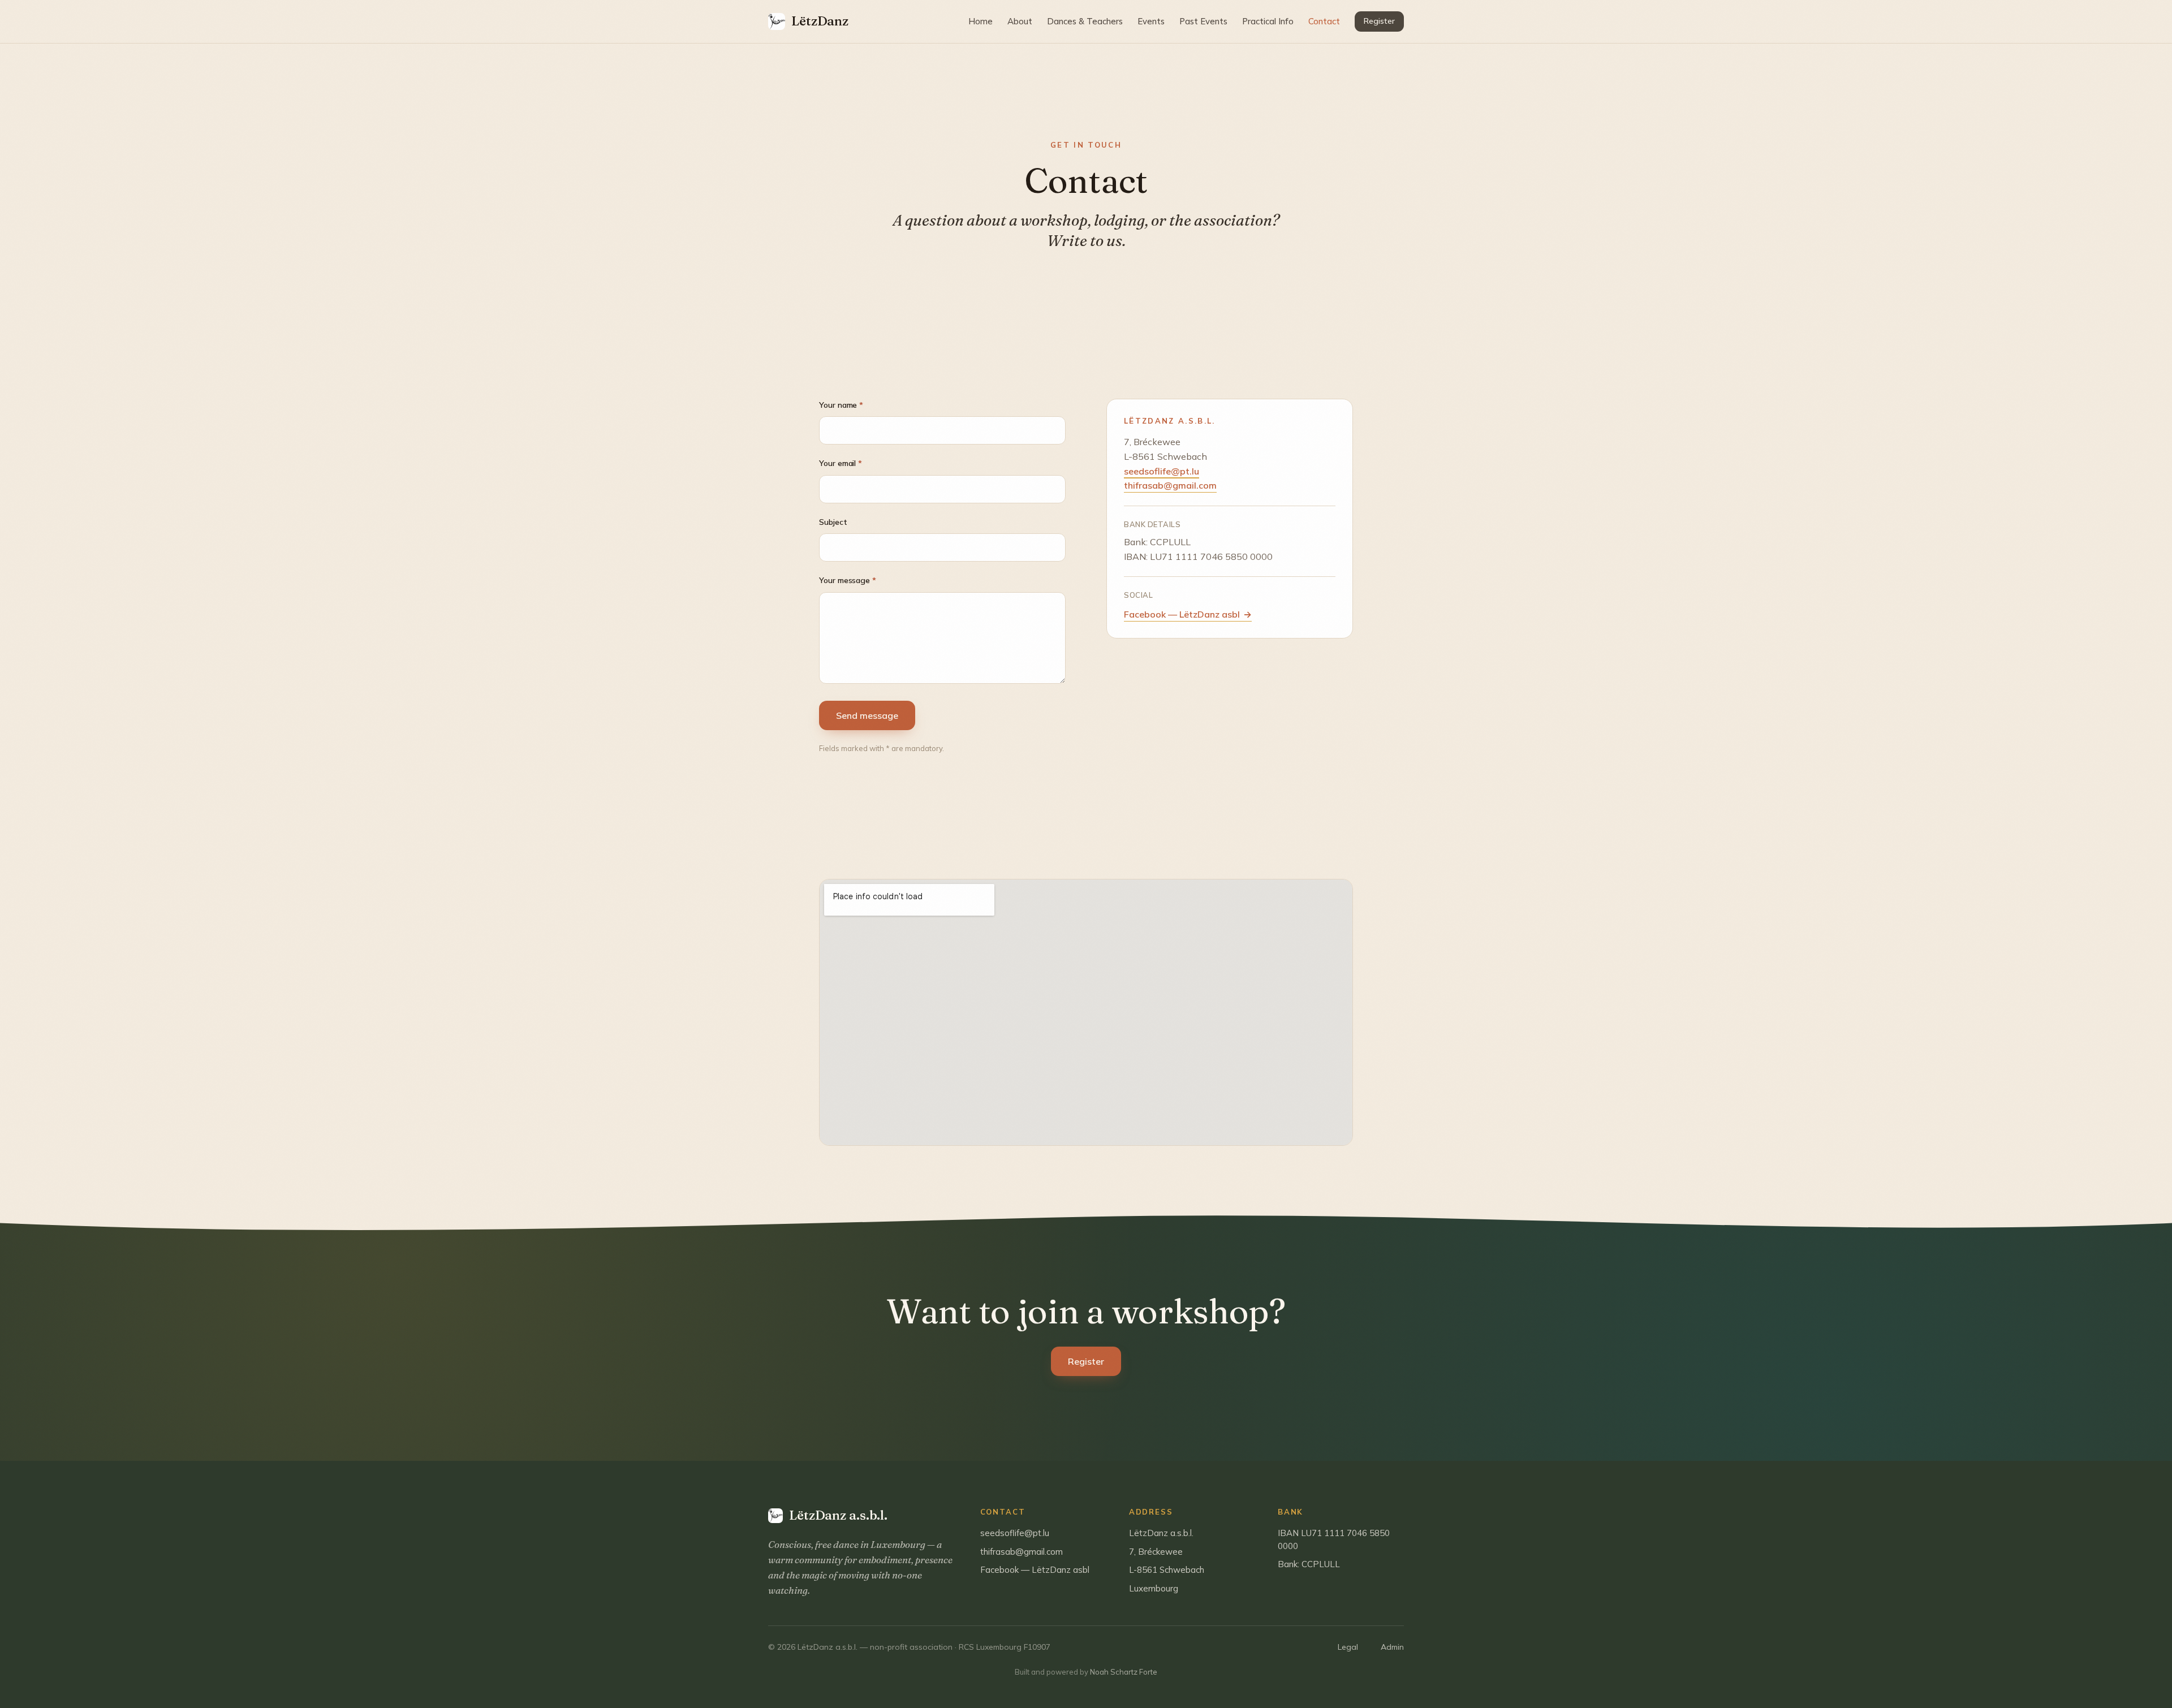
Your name (841, 405)
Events (1151, 21)
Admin (1392, 1647)
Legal (1348, 1647)
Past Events (1203, 21)
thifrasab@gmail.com (1170, 486)
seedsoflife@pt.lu (1162, 471)
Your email (841, 463)
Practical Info (1268, 21)
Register (1379, 21)
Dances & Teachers (1085, 21)
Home (981, 21)
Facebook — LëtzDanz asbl (1188, 614)
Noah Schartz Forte (1124, 1672)
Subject (833, 522)
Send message (867, 715)
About (1020, 21)
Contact (1324, 21)
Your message (848, 580)
